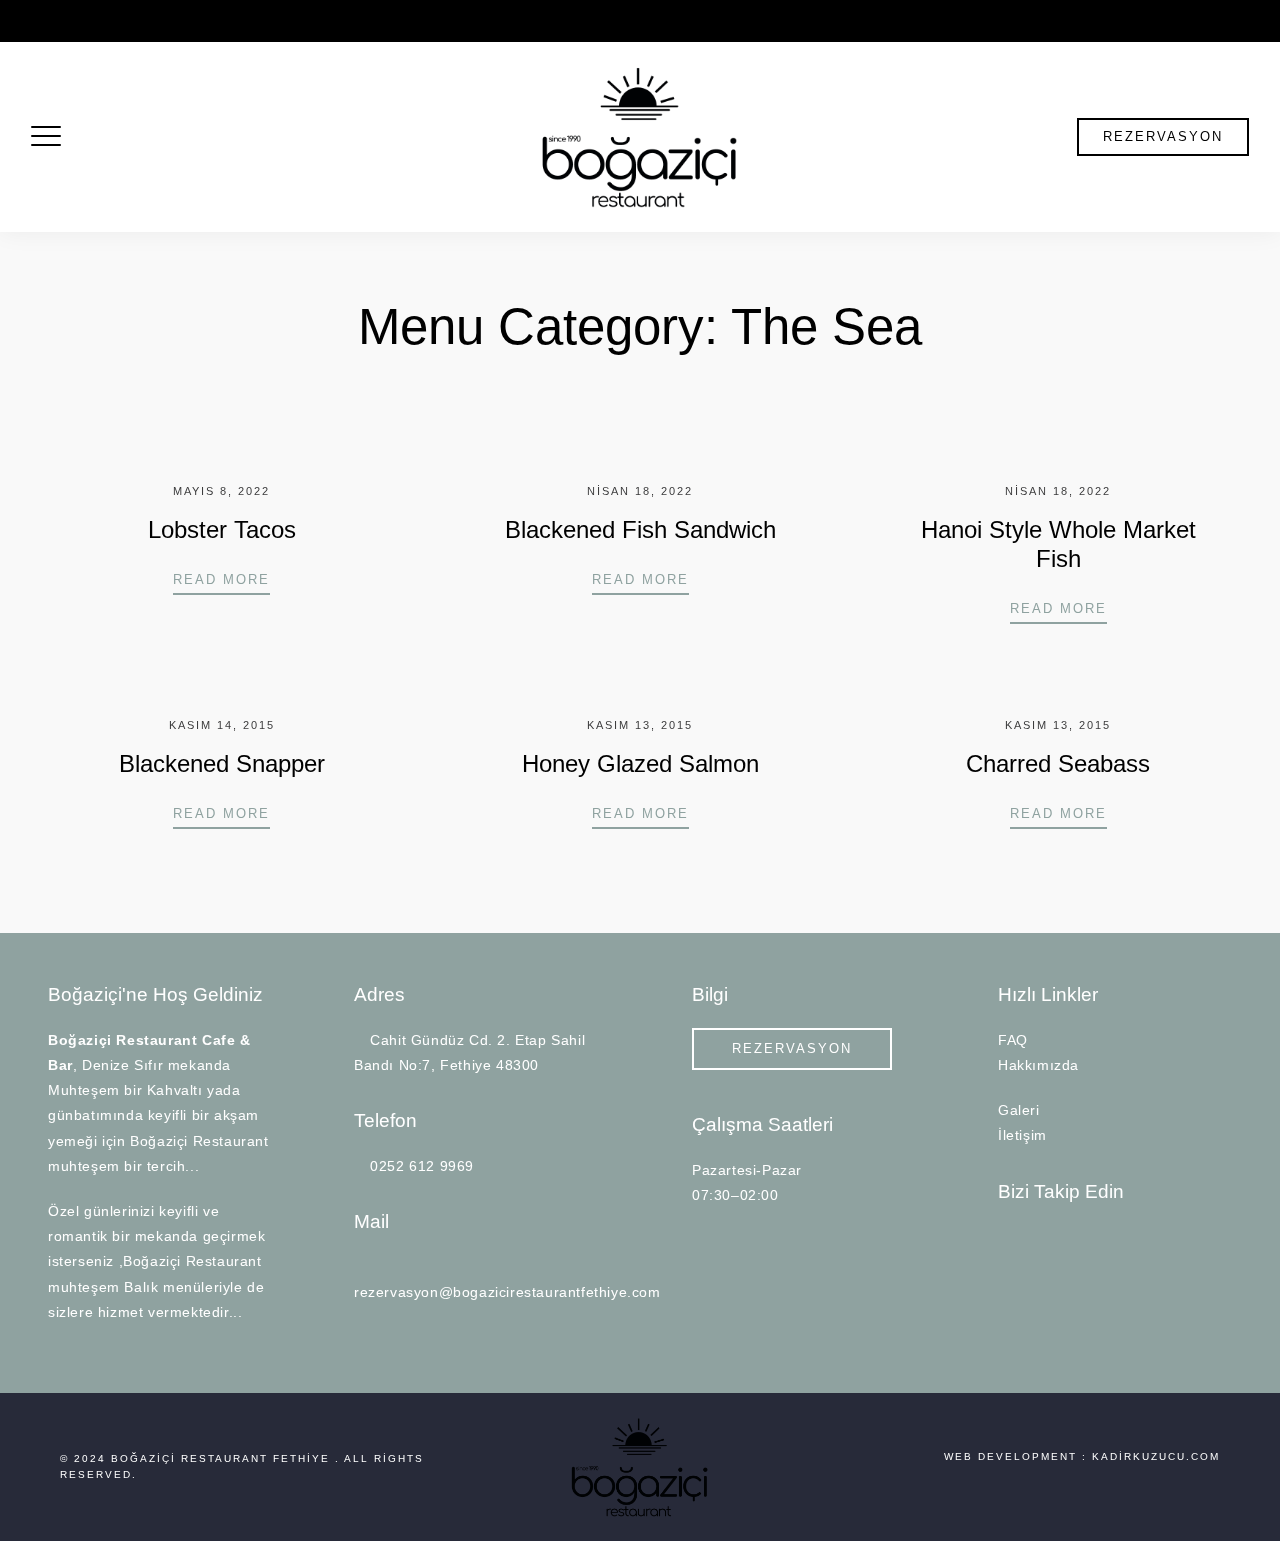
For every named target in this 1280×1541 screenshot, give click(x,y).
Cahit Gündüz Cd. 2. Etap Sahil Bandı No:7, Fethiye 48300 (208, 21)
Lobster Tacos (222, 529)
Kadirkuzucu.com (1156, 1456)
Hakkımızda (1038, 1065)
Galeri (1019, 1110)
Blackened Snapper (222, 763)
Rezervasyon (1163, 136)
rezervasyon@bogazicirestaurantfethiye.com (666, 21)
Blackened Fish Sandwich (640, 529)
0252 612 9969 (463, 21)
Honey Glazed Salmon (640, 763)
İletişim (1022, 1135)
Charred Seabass (1058, 763)
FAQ (1013, 1040)
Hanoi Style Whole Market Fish (1058, 544)
